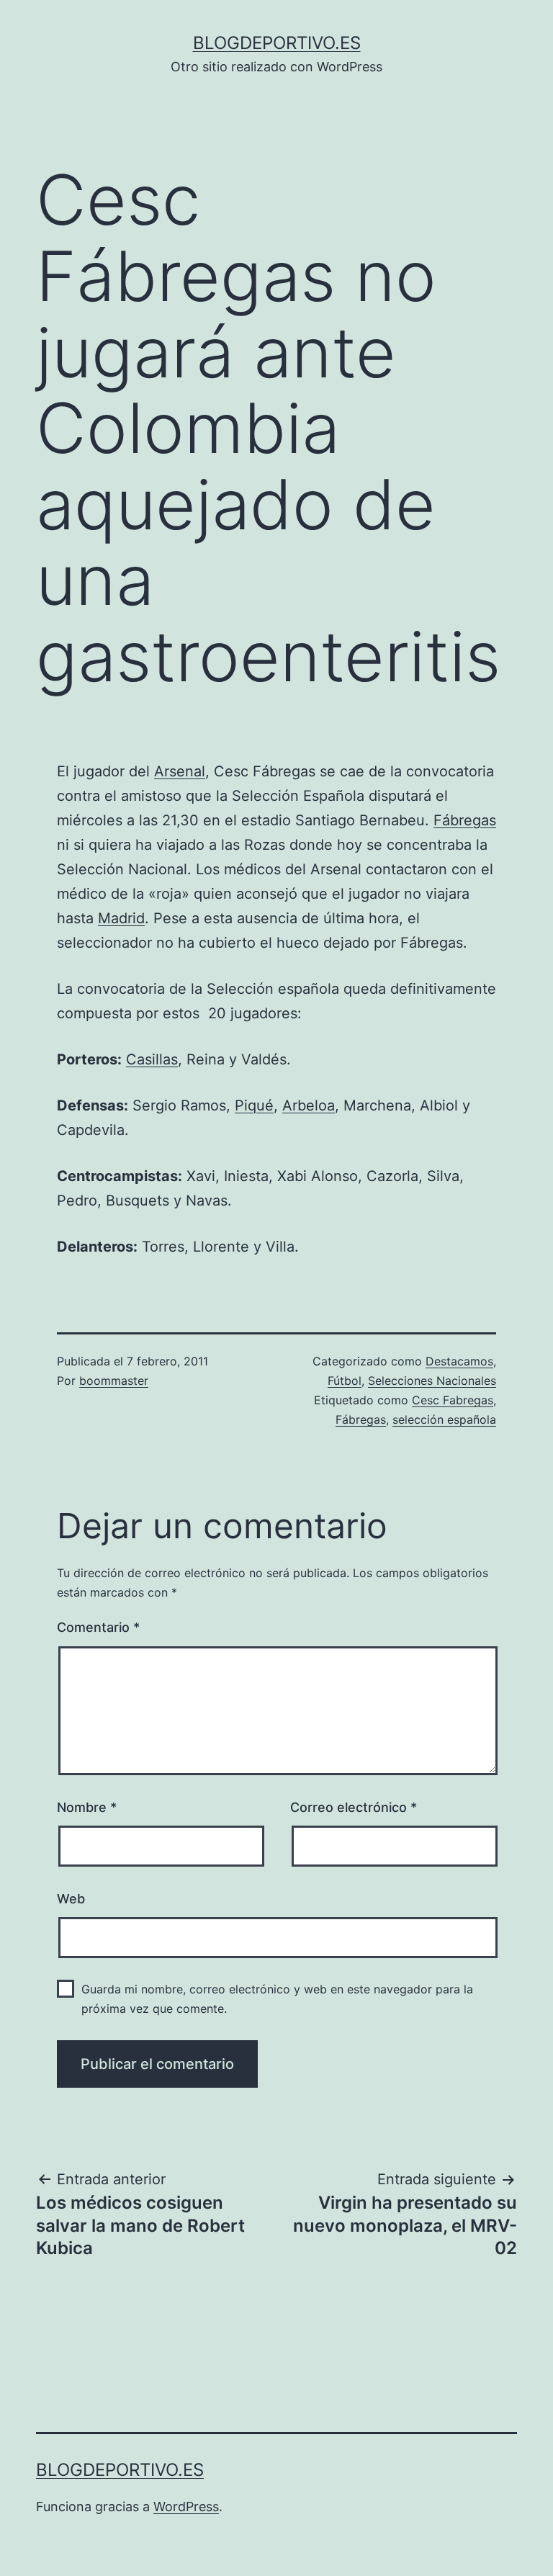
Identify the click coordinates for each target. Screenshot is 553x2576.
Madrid (121, 918)
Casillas (152, 1059)
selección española (444, 1419)
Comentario (98, 1627)
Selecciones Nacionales (432, 1381)
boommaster (114, 1381)
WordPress (186, 2507)
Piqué (254, 1105)
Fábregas (465, 820)
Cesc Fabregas (453, 1400)
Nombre (87, 1807)
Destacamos (459, 1361)
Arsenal (180, 771)
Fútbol (345, 1381)
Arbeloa (309, 1105)
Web (71, 1899)
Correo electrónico (354, 1807)
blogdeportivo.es (277, 43)
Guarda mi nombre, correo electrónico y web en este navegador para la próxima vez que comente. (277, 1999)
